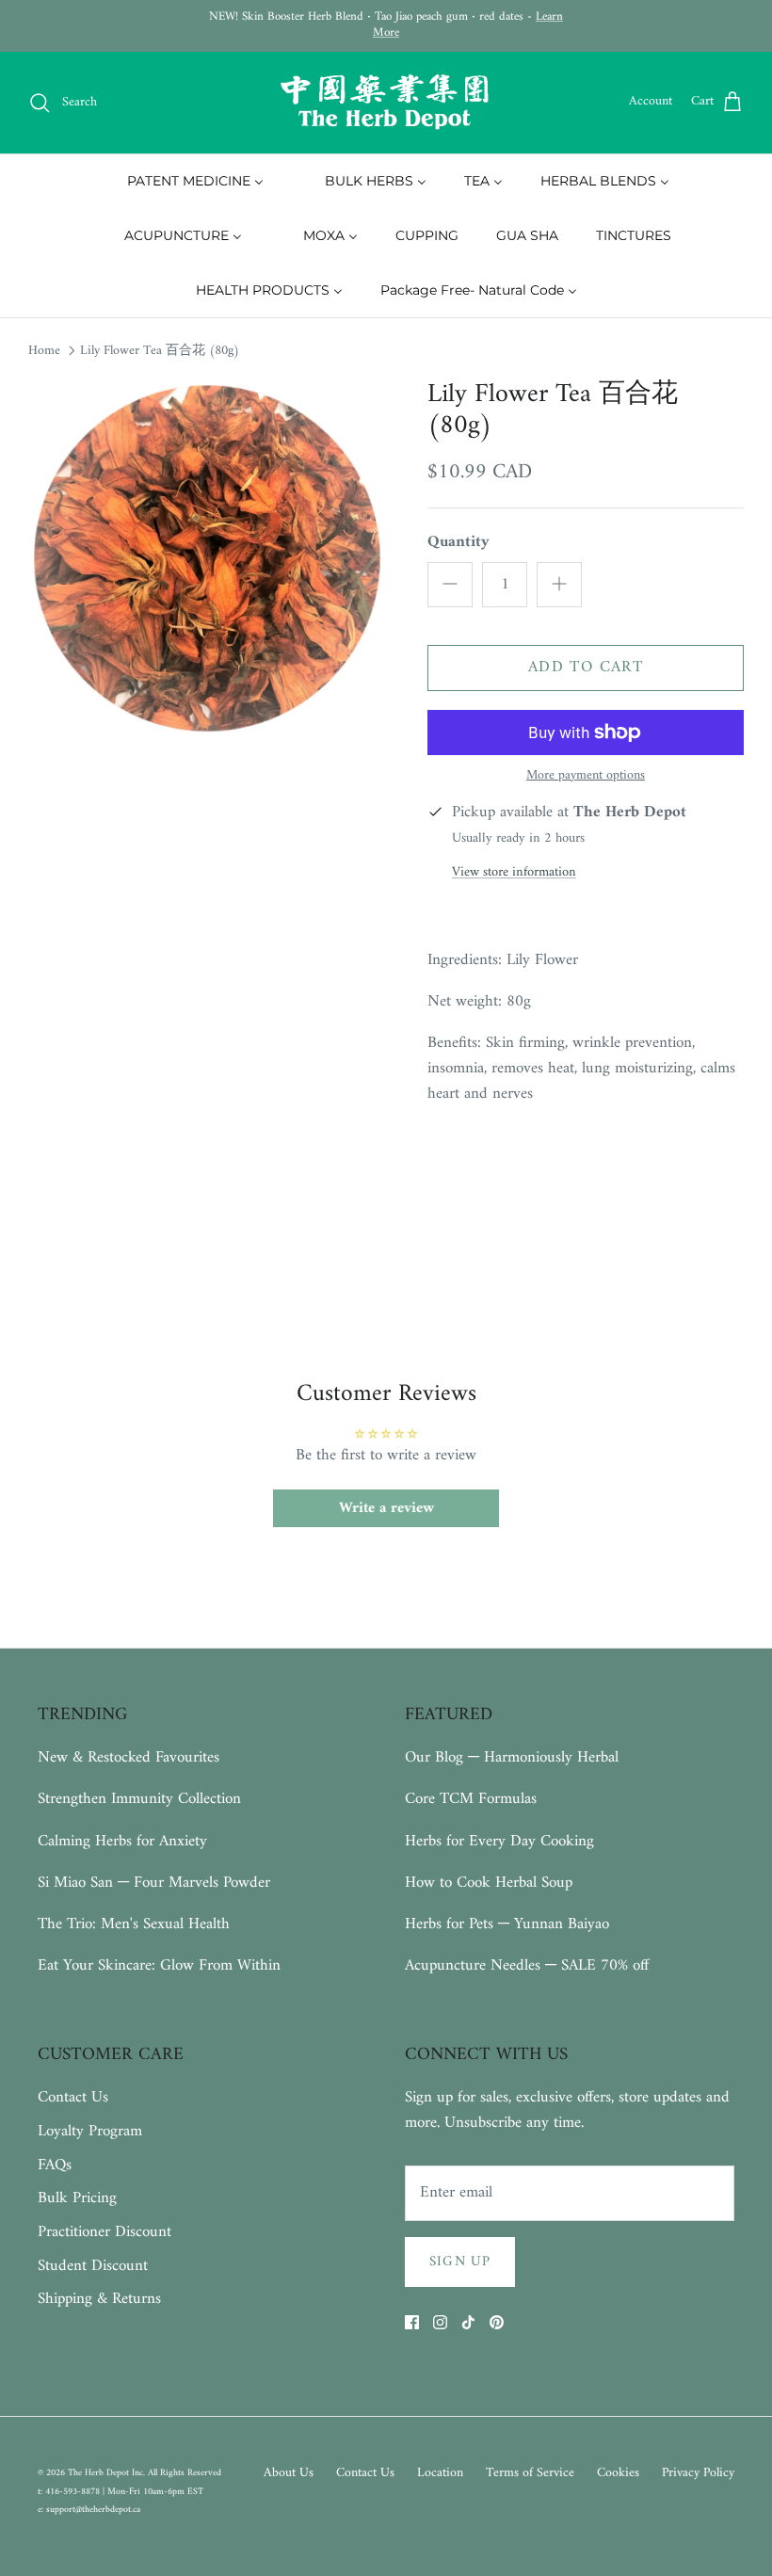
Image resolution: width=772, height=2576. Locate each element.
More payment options (586, 776)
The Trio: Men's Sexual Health (134, 1924)
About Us (289, 2473)
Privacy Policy (698, 2473)
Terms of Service (530, 2473)
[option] (207, 558)
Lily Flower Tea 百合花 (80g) (160, 351)
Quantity (458, 543)
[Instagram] (440, 2322)
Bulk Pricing (77, 2198)
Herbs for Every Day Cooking (499, 1842)
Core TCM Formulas (471, 1799)
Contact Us (73, 2098)
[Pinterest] (497, 2322)
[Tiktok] (468, 2322)
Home (44, 351)
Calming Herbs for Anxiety (122, 1842)
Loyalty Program (90, 2132)
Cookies (618, 2473)
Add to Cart (586, 668)
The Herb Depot (100, 2473)
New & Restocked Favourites (129, 1758)
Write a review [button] (386, 1508)
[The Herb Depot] (386, 103)
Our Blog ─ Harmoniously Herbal (512, 1758)
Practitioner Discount (105, 2232)
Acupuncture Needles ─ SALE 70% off (527, 1966)
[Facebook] (412, 2322)
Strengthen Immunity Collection (139, 1799)
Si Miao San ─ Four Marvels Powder (154, 1883)
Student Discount (93, 2266)
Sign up (460, 2262)
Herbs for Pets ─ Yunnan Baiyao (507, 1924)
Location (440, 2473)
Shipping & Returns (99, 2299)
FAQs (55, 2165)
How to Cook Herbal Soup (489, 1883)
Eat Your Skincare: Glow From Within (159, 1966)
